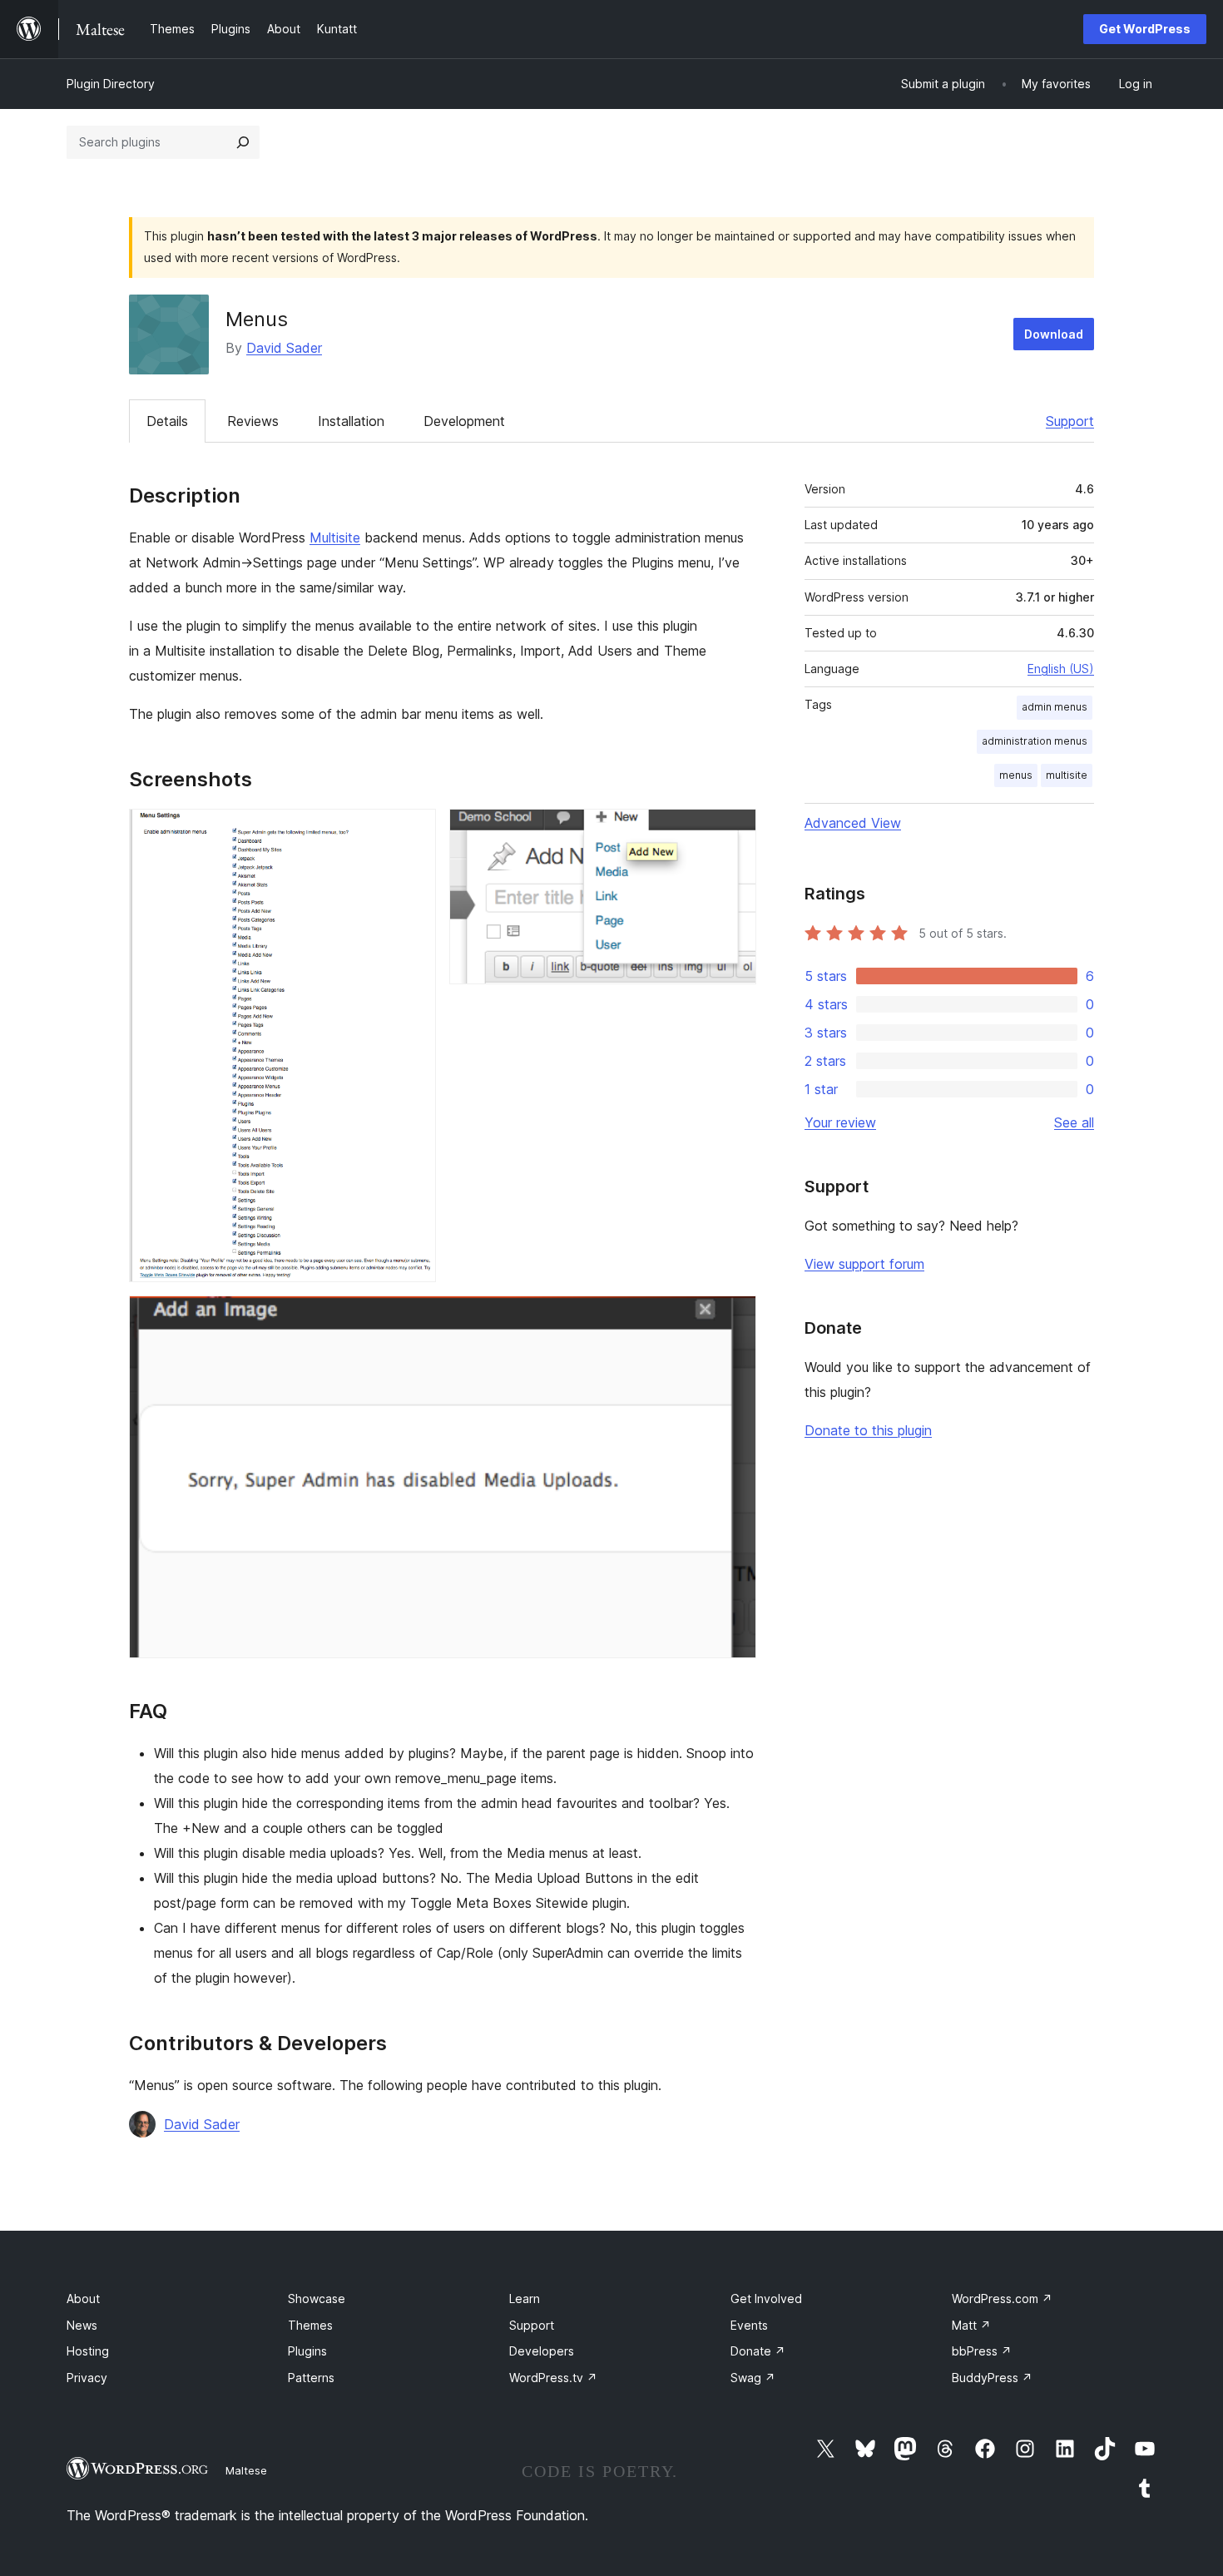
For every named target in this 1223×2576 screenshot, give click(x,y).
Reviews (253, 421)
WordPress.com (1002, 2299)
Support (1070, 421)
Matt (971, 2325)
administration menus (1035, 741)
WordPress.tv (553, 2378)
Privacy (87, 2378)
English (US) (1061, 669)
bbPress (982, 2351)
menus (1016, 775)
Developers (542, 2351)
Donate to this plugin (868, 1430)
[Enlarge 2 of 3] (734, 831)
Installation (351, 421)
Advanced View (853, 823)
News (82, 2325)
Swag (753, 2378)
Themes (310, 2325)
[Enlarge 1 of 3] (413, 831)
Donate (758, 2351)
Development (464, 421)
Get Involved (766, 2299)
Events (749, 2325)
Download (1054, 334)
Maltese (246, 2470)
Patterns (311, 2378)
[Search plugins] (243, 142)
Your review (840, 1122)
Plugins (307, 2351)
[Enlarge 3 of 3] (734, 1318)
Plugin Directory (111, 84)
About (83, 2299)
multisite (1067, 775)
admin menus (1055, 707)
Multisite (335, 537)
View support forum (864, 1264)
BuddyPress (992, 2378)
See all (1074, 1122)
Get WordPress (1145, 29)
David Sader (284, 348)
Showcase (317, 2299)
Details (167, 421)
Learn (525, 2299)
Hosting (88, 2351)
